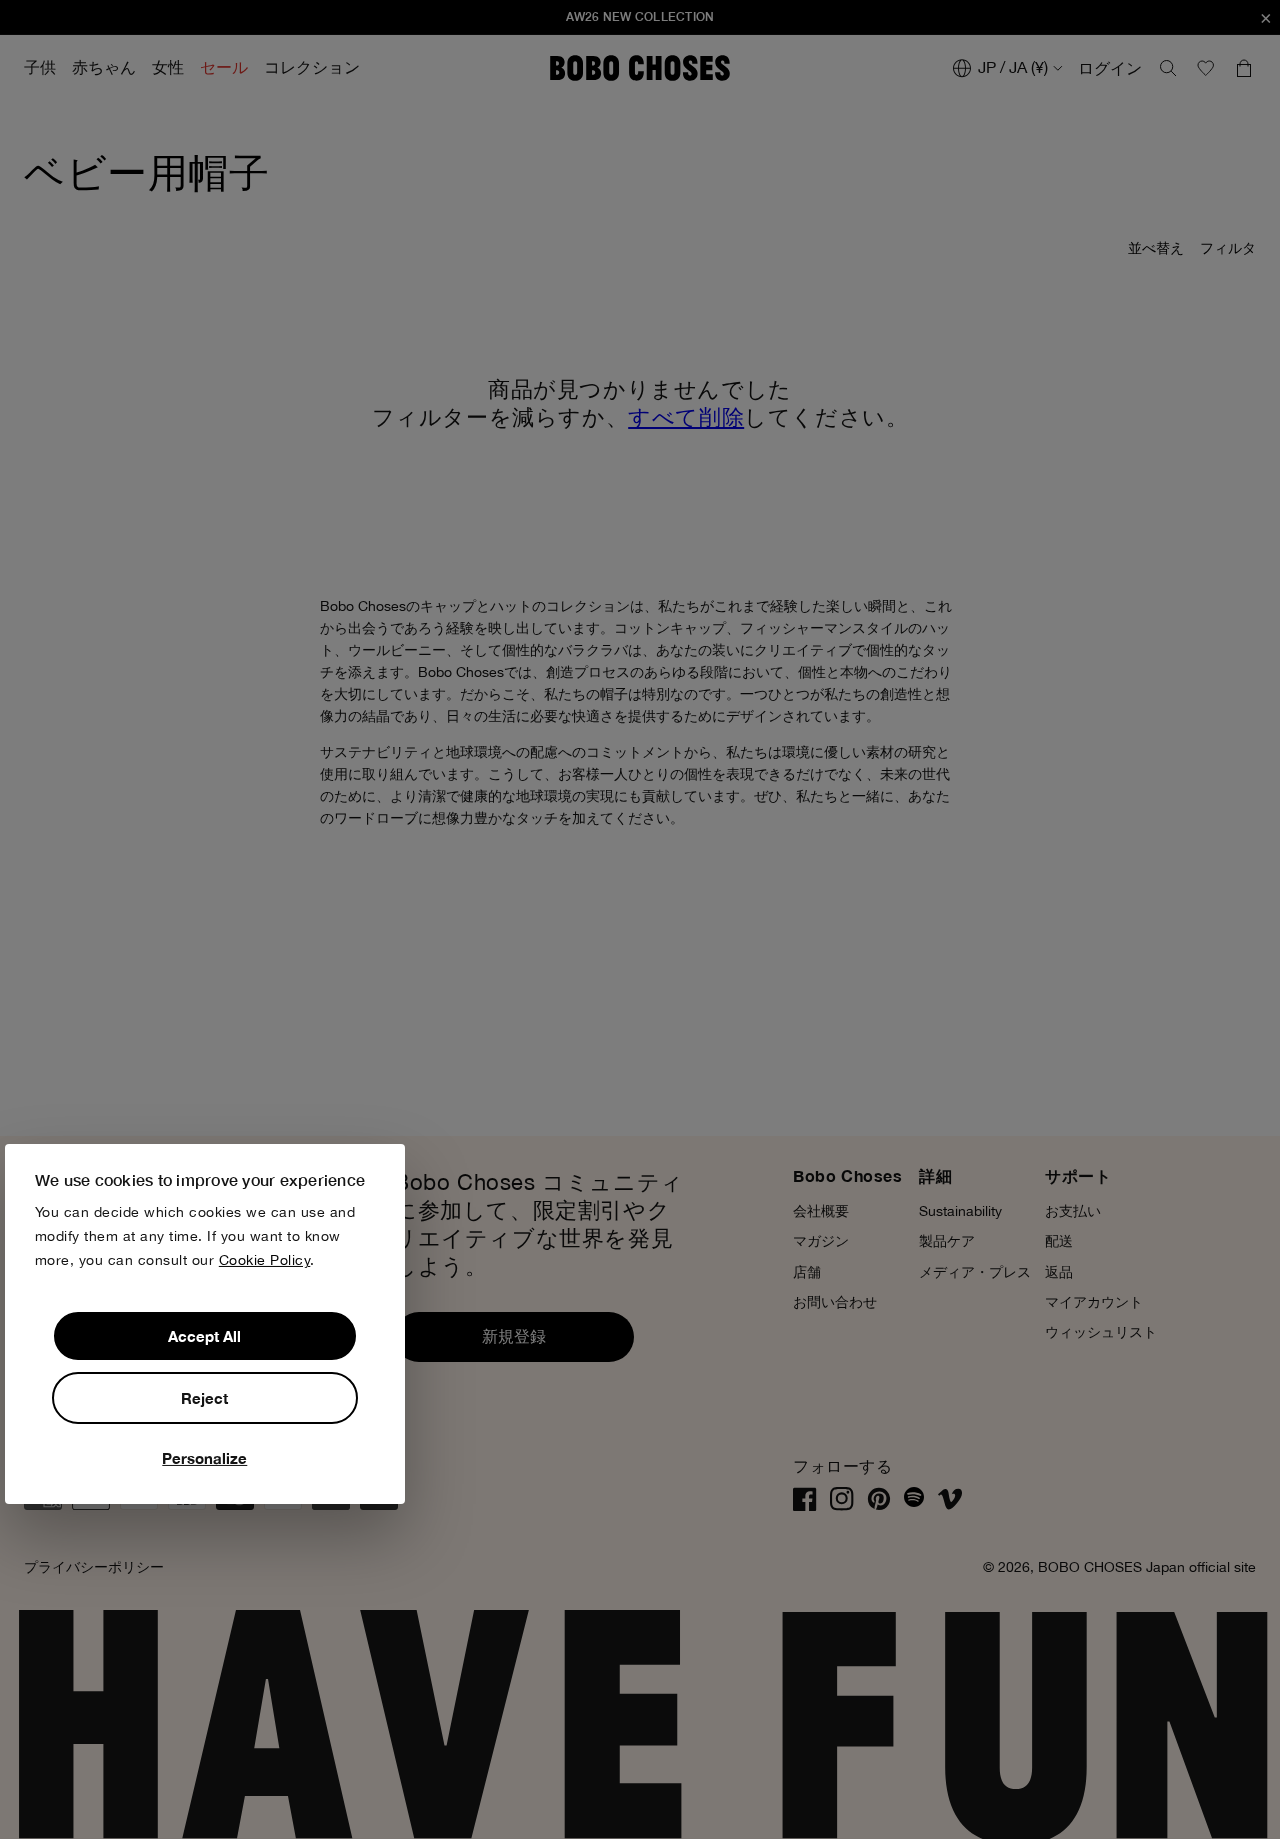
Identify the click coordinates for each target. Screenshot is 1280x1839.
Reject (204, 1398)
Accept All (204, 1336)
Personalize (204, 1458)
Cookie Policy (265, 1260)
